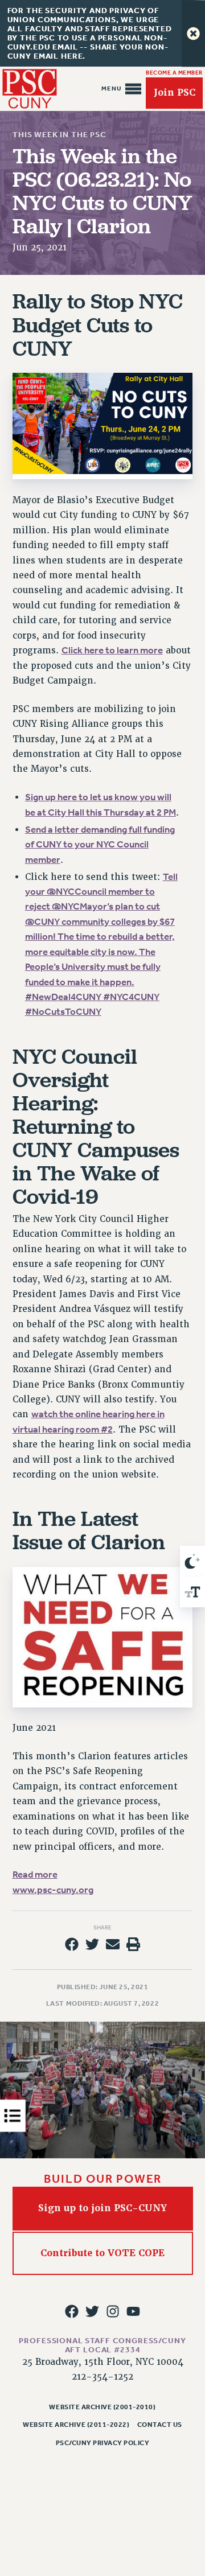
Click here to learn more (112, 650)
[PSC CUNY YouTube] (133, 2311)
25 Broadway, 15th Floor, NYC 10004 (103, 2362)
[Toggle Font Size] (192, 1592)
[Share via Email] (113, 1944)
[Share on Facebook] (72, 1944)
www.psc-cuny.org (53, 1890)
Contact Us (160, 2425)
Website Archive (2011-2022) (76, 2425)
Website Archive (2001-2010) (102, 2407)
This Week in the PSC (60, 135)
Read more (35, 1875)
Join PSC (175, 92)
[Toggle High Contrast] (192, 1561)
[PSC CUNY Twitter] (92, 2311)
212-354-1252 (102, 2377)
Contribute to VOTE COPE (102, 2252)
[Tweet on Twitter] (92, 1944)
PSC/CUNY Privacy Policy (103, 2443)
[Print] (133, 1944)
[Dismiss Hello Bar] (193, 33)
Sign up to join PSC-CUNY (102, 2208)
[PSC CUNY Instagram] (113, 2311)
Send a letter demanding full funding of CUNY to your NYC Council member (100, 845)
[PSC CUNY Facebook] (72, 2311)
